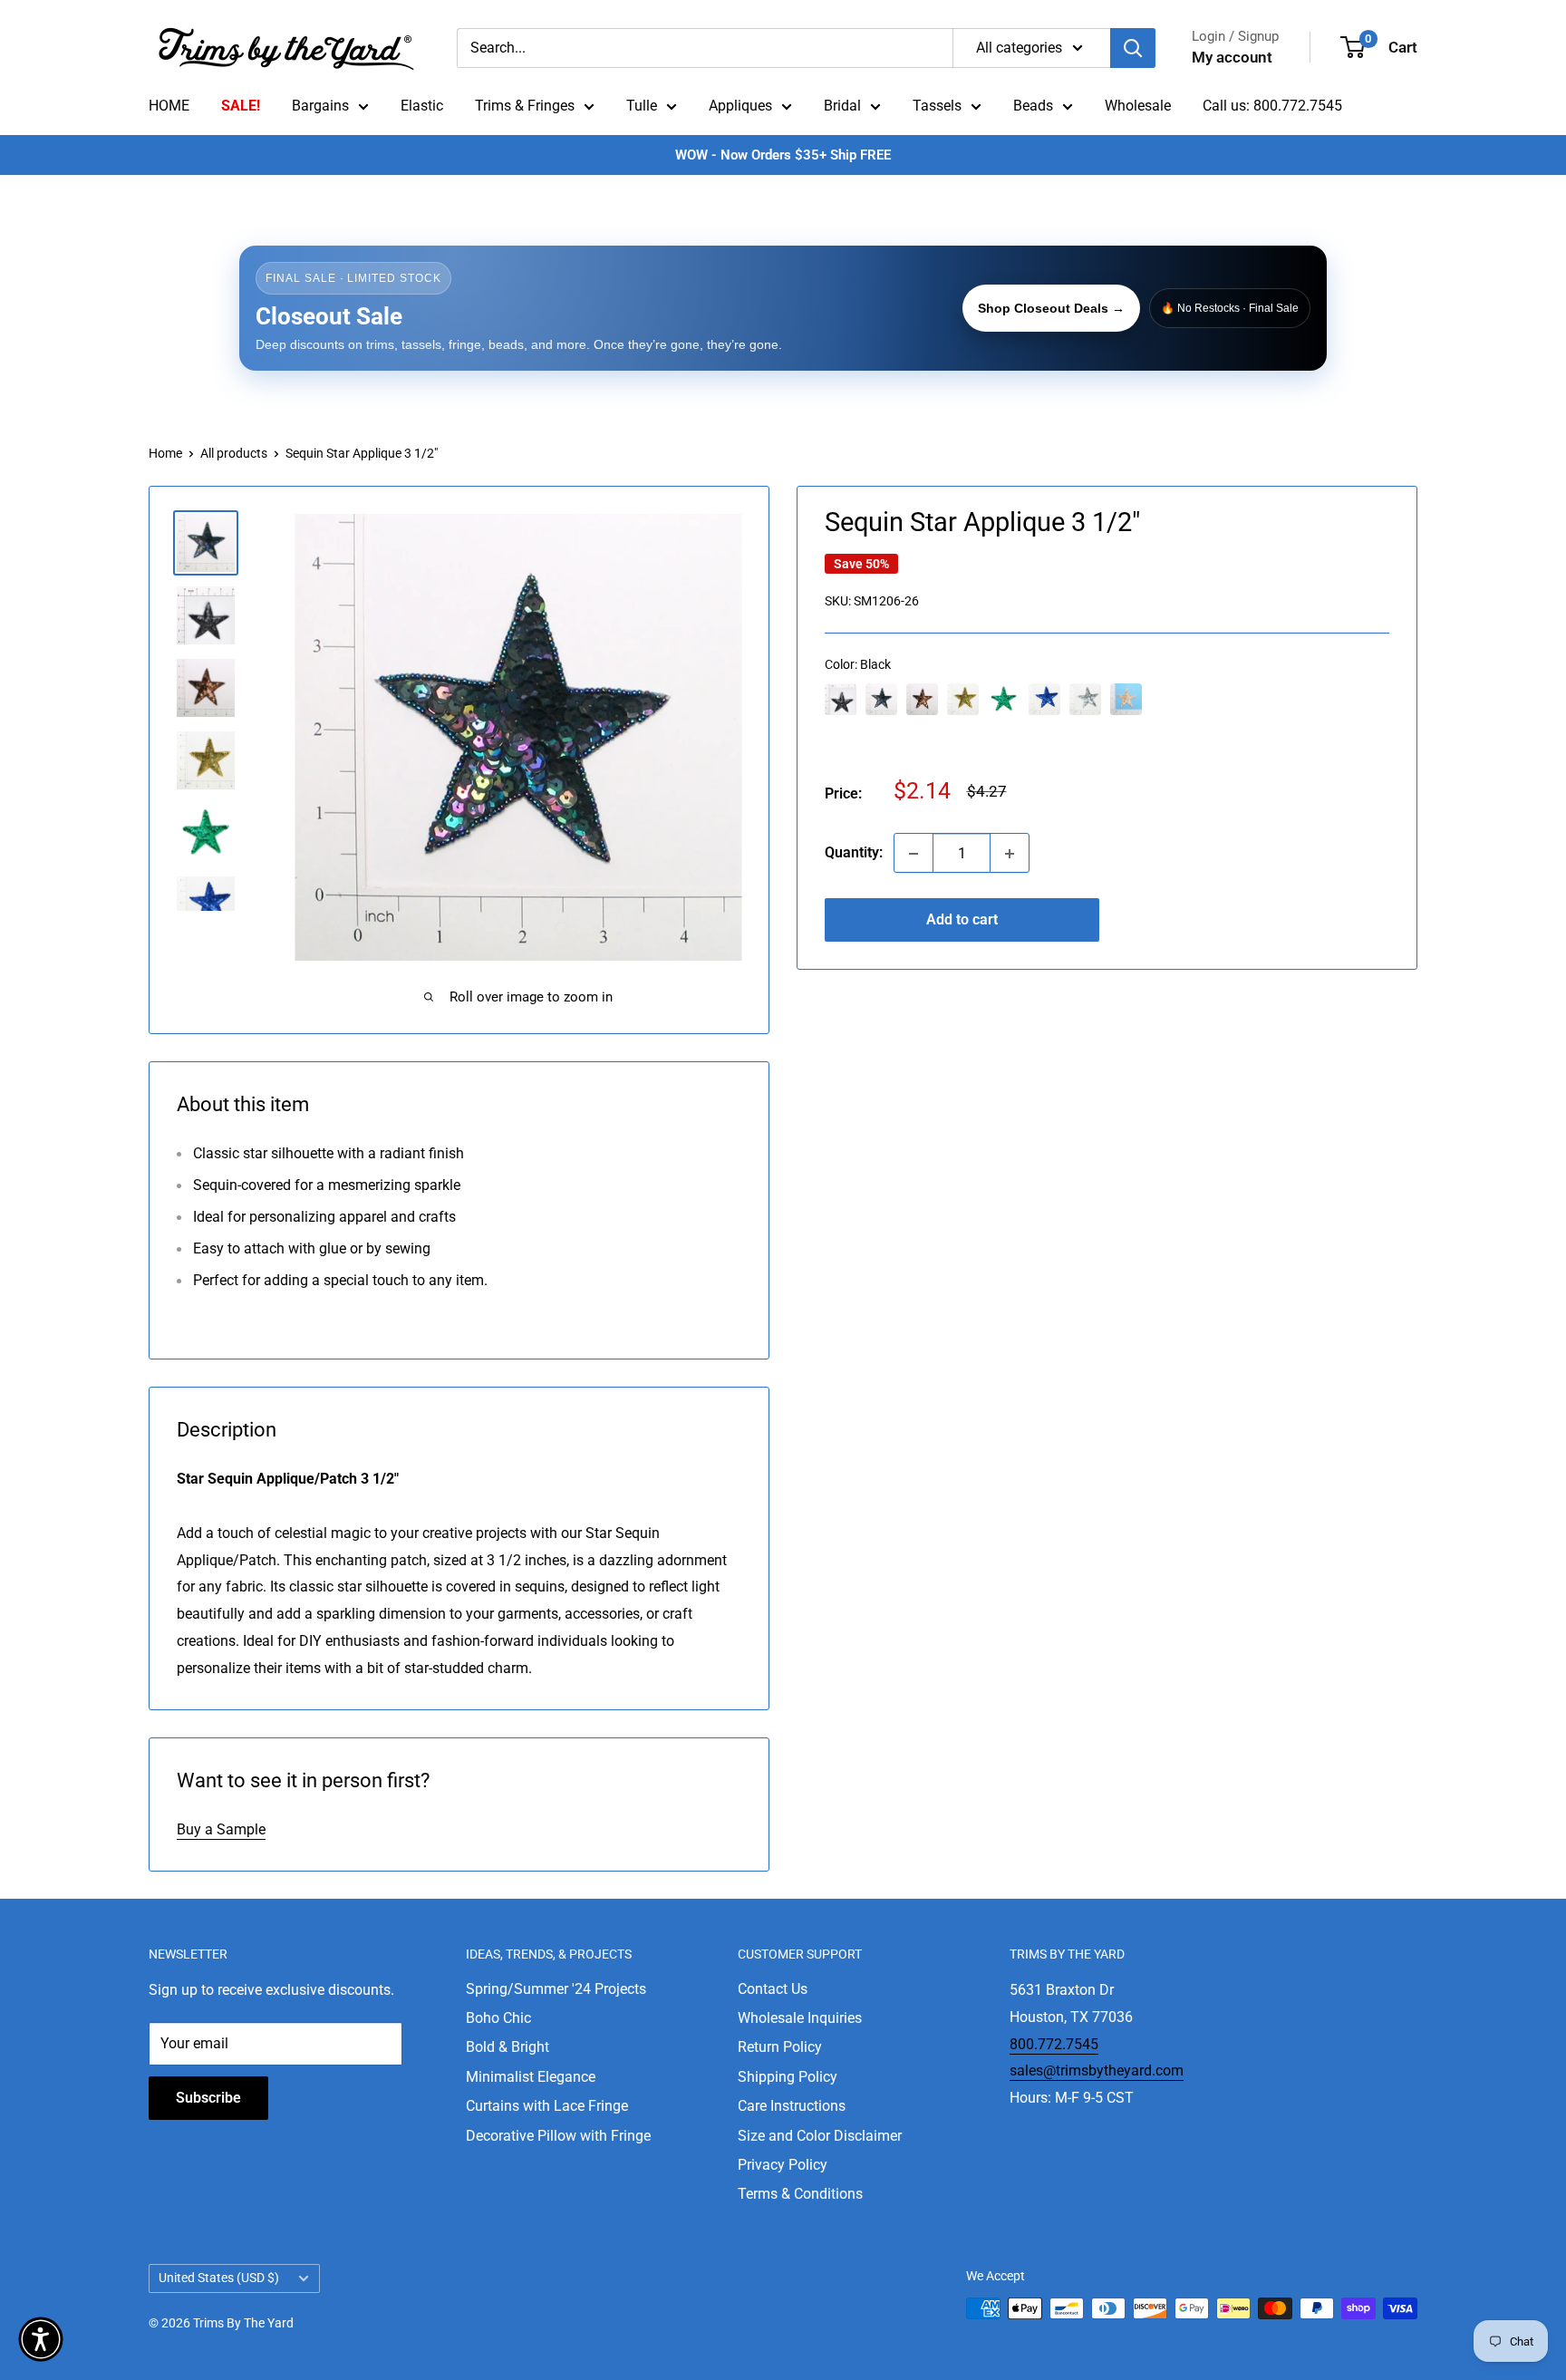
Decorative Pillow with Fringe (558, 2136)
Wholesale (1138, 106)
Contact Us (773, 1989)
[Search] (1133, 48)
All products (234, 453)
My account (1232, 57)
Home (165, 453)
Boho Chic (498, 2018)
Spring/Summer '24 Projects (556, 1989)
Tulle (642, 106)
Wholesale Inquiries (800, 2018)
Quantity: (854, 853)
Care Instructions (792, 2106)
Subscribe (208, 2098)
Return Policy (780, 2047)
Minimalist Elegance (531, 2077)
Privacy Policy (783, 2165)
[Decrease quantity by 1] (913, 854)
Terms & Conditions (800, 2194)
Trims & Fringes (525, 106)
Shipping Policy (788, 2077)
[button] (41, 2339)
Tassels (937, 106)
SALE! (241, 106)
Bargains (320, 106)
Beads (1033, 106)
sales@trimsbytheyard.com (1097, 2070)
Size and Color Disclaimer (820, 2136)
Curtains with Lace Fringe (547, 2106)
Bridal (842, 106)
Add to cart (962, 920)
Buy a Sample (221, 1829)
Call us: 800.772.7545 (1272, 106)
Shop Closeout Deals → (1051, 308)
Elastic (422, 106)
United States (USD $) (219, 2278)
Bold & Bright (507, 2047)
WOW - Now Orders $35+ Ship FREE (783, 155)
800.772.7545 (1054, 2044)
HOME (169, 106)
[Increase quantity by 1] (1010, 854)
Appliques (740, 106)
